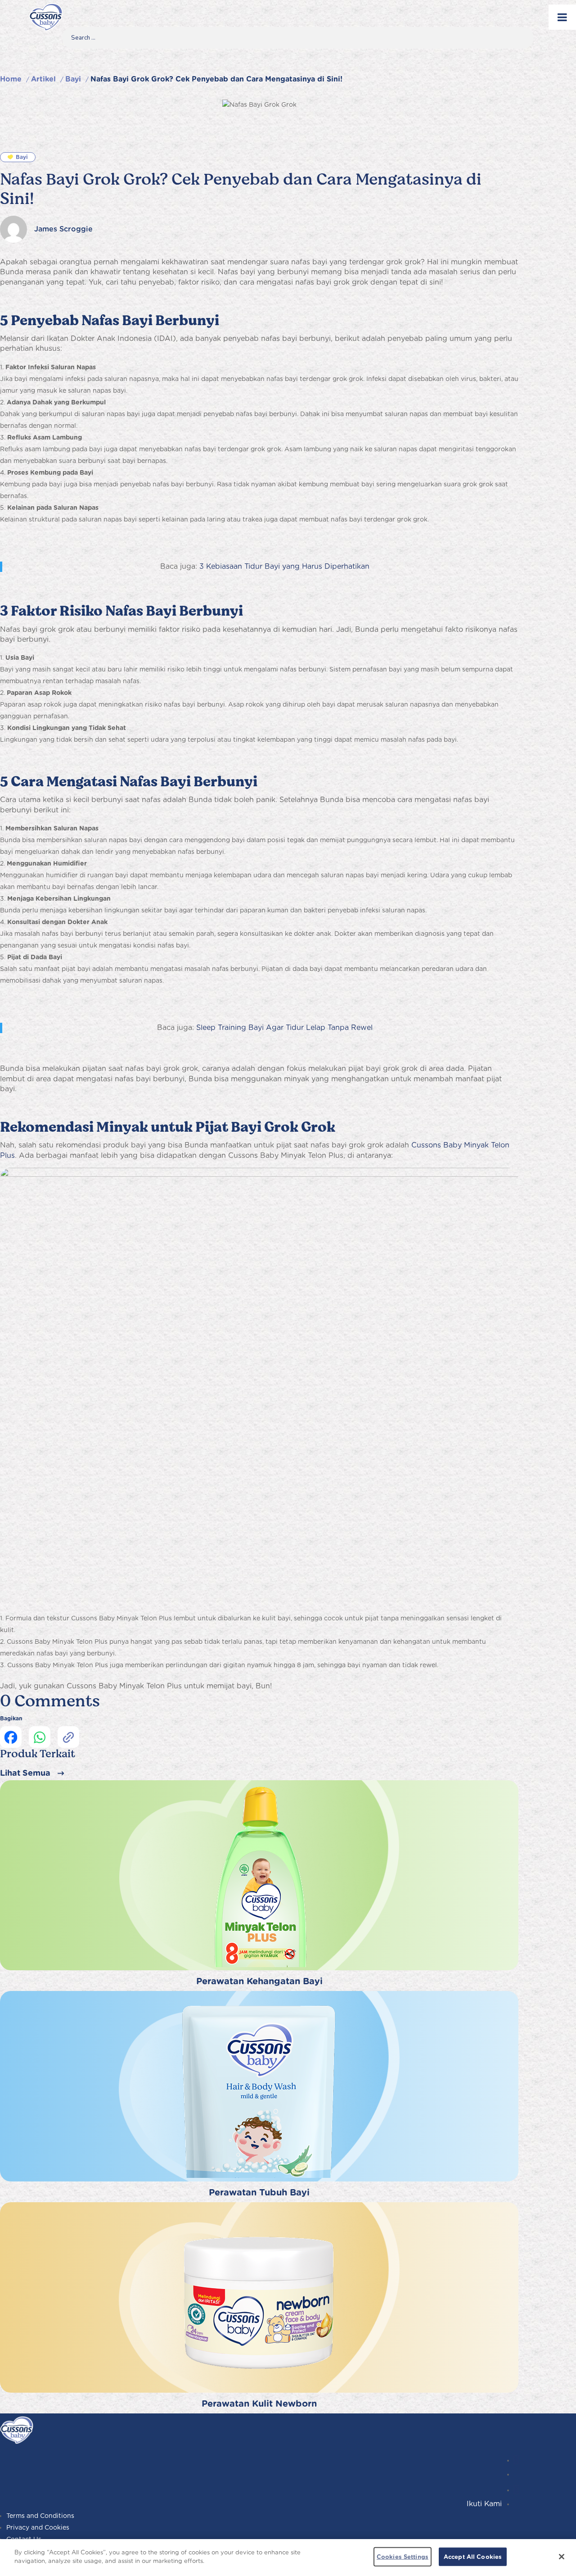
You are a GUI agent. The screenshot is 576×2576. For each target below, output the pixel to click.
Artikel (43, 79)
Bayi (73, 79)
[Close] (562, 2557)
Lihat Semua (25, 1773)
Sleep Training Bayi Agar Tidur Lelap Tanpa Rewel (284, 1027)
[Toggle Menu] (562, 17)
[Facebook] (516, 2490)
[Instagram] (516, 2460)
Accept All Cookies (473, 2557)
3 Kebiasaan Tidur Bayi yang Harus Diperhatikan (284, 566)
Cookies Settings (403, 2557)
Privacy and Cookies (38, 2527)
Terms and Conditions (40, 2516)
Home (11, 79)
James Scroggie (63, 229)
